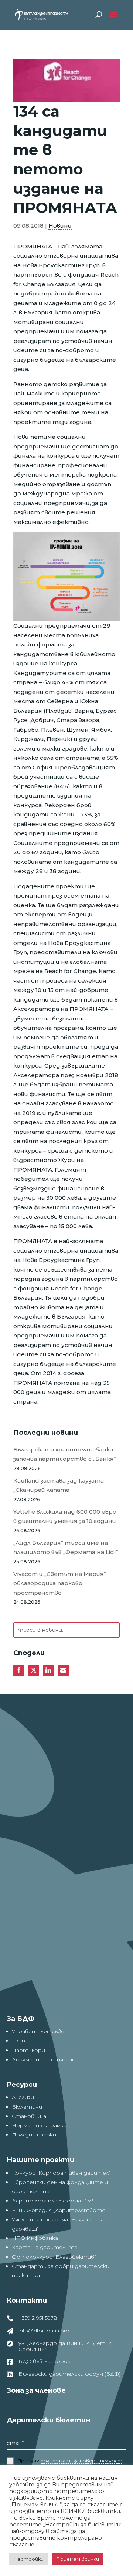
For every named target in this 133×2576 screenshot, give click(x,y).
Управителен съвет (41, 2031)
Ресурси (22, 2085)
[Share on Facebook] (19, 1670)
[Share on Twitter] (34, 1670)
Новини (60, 226)
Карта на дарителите (45, 2247)
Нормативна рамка (39, 2125)
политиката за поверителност (81, 2461)
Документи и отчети (44, 2059)
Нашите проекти (40, 2160)
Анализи (23, 2097)
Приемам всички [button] (78, 2559)
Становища (29, 2116)
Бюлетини (27, 2107)
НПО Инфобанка (35, 2238)
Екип (18, 2041)
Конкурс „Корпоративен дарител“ (61, 2173)
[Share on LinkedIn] (48, 1670)
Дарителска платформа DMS (54, 2201)
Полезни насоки (34, 2135)
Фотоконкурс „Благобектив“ (54, 2257)
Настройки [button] (29, 2559)
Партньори (28, 2050)
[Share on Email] (63, 1670)
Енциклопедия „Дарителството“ (60, 2210)
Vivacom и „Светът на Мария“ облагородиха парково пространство (60, 1583)
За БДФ (21, 2019)
